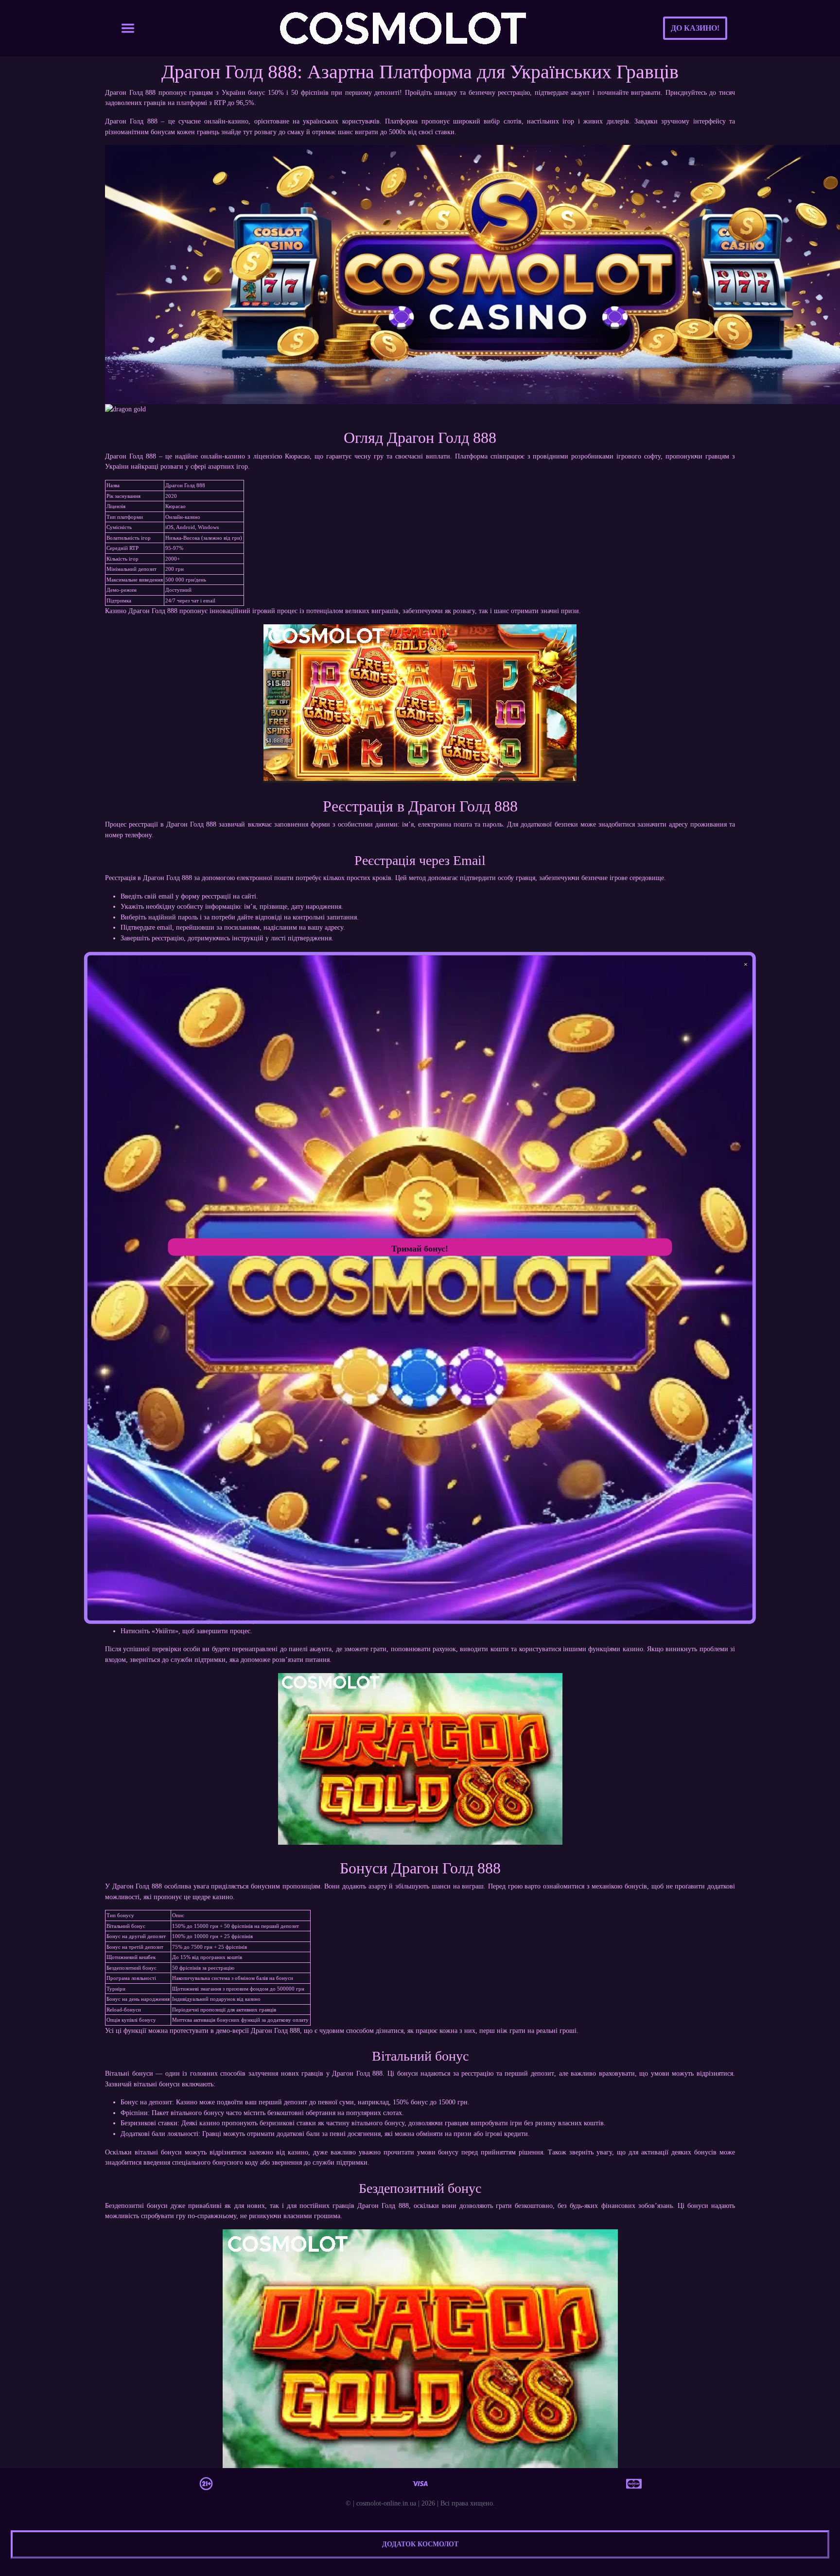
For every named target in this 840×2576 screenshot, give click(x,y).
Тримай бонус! (420, 1249)
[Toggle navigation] (128, 28)
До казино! (695, 28)
